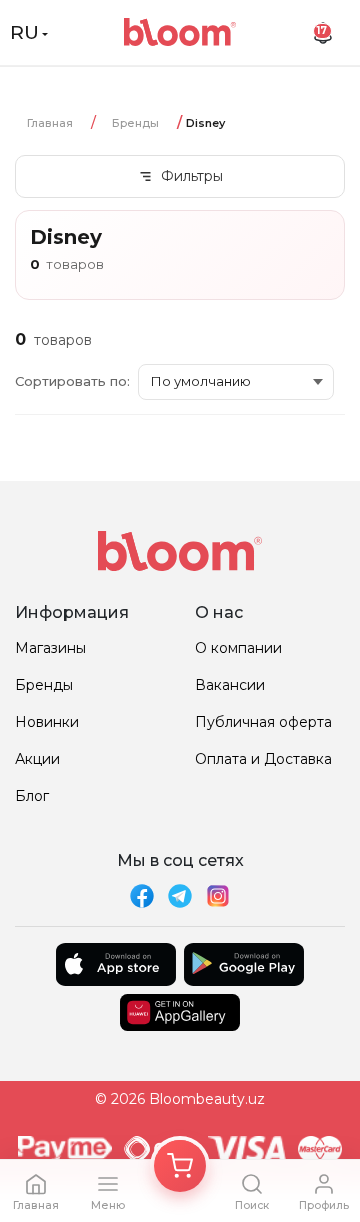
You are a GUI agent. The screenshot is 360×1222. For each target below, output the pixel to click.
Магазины (50, 648)
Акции (37, 759)
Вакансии (230, 685)
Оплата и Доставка (263, 759)
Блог (32, 796)
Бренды (135, 123)
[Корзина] (180, 1166)
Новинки (47, 722)
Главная (50, 123)
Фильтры (192, 176)
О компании (238, 648)
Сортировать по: (72, 381)
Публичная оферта (263, 722)
